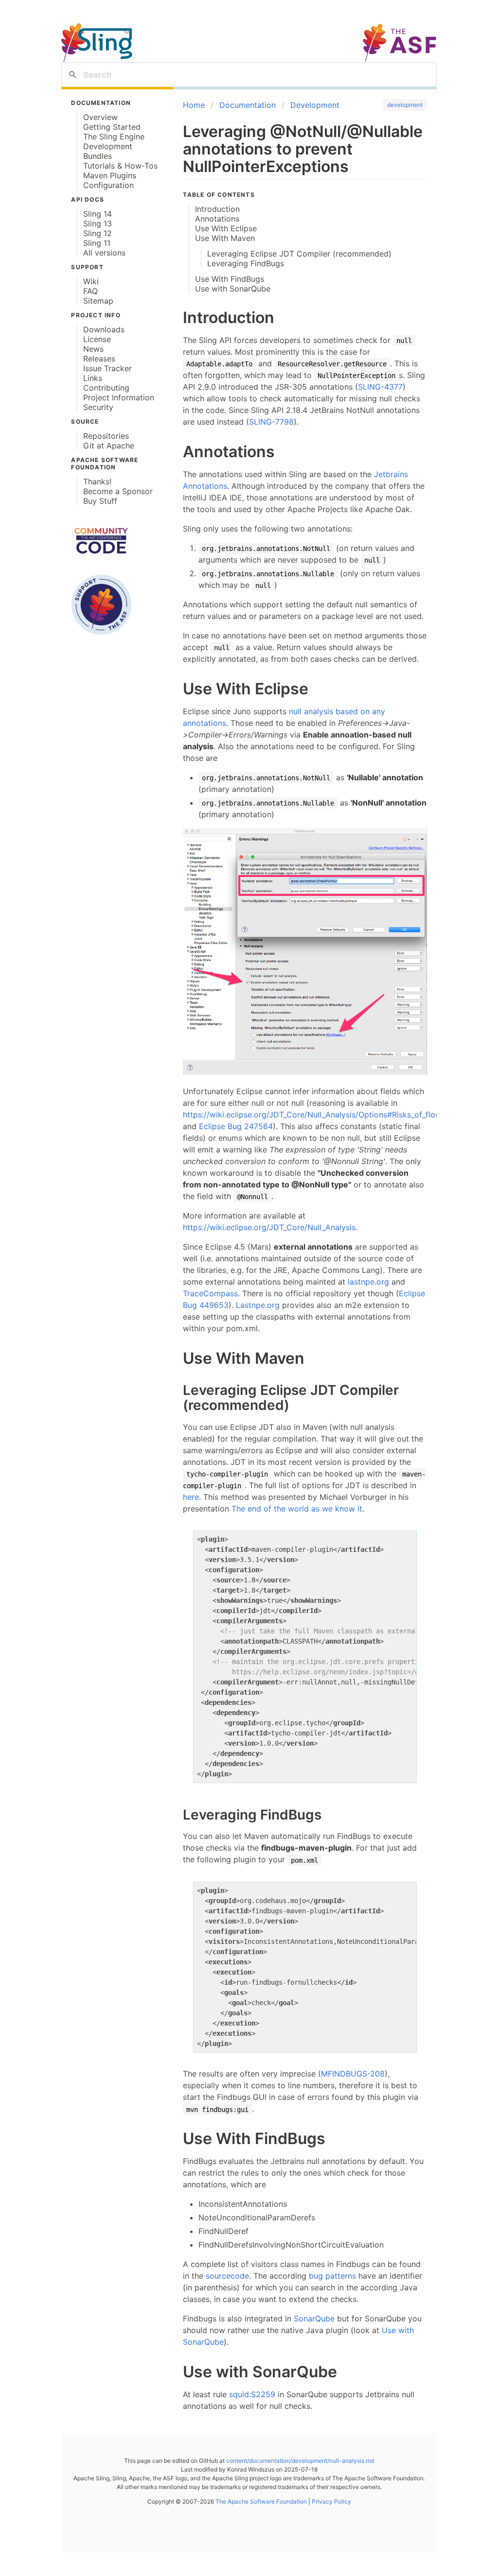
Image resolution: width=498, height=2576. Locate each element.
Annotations (217, 219)
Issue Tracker (107, 368)
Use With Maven (225, 238)
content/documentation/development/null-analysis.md (300, 2461)
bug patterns (332, 2276)
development (405, 105)
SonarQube (314, 2318)
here (191, 1497)
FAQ (90, 291)
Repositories (106, 436)
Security (98, 407)
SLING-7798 (271, 422)
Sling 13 (98, 223)
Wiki (91, 281)
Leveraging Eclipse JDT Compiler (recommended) (299, 254)
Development (108, 146)
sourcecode (227, 2276)
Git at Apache (109, 446)
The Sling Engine (114, 137)
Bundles (98, 156)
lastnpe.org (368, 1282)
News (93, 349)
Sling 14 (98, 214)
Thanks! (97, 481)
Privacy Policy (331, 2501)
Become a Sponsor (118, 491)
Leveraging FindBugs (246, 263)
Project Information (119, 397)
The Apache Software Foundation (261, 2501)
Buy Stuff (100, 501)
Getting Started (112, 127)
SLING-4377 (380, 387)
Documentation (248, 105)
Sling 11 (97, 243)
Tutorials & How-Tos (120, 166)
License (97, 339)
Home (194, 105)
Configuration (108, 185)
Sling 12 (98, 233)
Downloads (104, 329)
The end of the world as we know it (297, 1509)
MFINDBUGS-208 (353, 2074)
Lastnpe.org (258, 1305)
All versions (104, 253)
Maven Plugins (110, 175)
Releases (99, 359)
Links (93, 378)
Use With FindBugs (230, 279)
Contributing (106, 388)
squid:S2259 (252, 2394)
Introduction (217, 209)
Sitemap (98, 301)
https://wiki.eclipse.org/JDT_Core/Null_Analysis (269, 1227)
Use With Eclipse (226, 228)
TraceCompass (210, 1293)
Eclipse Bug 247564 (236, 1126)
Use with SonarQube (233, 289)
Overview (100, 117)
